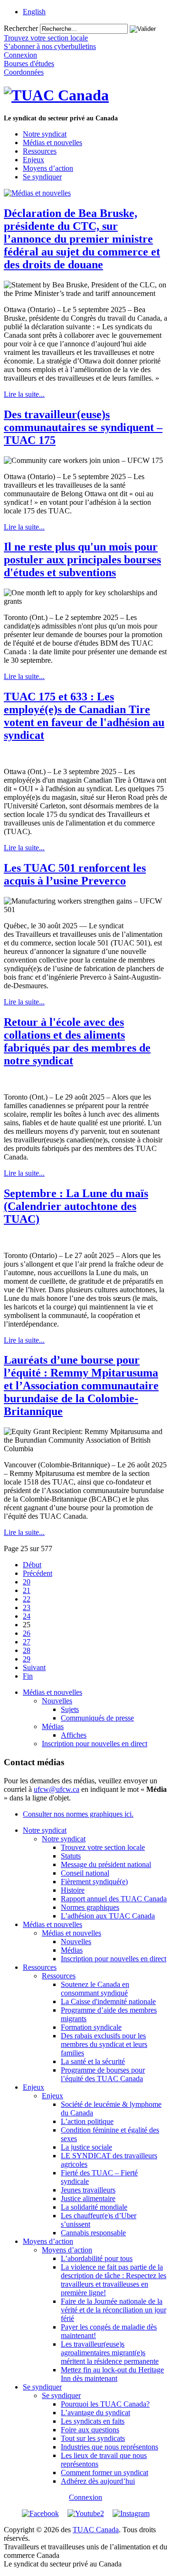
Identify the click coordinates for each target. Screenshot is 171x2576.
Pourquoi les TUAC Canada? (105, 2404)
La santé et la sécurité (93, 2061)
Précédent (38, 1573)
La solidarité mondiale (94, 2207)
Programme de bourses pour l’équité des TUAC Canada (103, 2074)
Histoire (73, 1890)
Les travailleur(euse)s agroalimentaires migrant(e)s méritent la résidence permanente (110, 2353)
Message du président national (106, 1864)
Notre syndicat (45, 134)
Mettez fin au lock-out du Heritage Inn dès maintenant (112, 2374)
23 (27, 1608)
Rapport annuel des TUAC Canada (114, 1899)
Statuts (71, 1856)
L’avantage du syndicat (95, 2413)
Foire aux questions (90, 2430)
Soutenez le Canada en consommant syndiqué (95, 1989)
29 (27, 1659)
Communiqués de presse (97, 1718)
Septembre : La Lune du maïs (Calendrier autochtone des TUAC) (76, 1206)
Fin (28, 1676)
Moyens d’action (48, 168)
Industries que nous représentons (109, 2447)
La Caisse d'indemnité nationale (108, 2001)
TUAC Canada (96, 2530)
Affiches (74, 1735)
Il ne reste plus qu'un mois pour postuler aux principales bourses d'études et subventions (82, 560)
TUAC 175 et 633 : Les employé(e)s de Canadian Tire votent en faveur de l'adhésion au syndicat (84, 716)
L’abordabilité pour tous (97, 2258)
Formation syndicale (91, 2027)
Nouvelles (57, 1701)
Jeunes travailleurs (88, 2190)
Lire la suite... (24, 394)
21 (27, 1590)
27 (27, 1642)
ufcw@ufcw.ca (57, 1789)
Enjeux (33, 160)
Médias (53, 1726)
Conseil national (85, 1873)
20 (27, 1582)
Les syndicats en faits (93, 2421)
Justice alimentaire (88, 2198)
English (34, 12)
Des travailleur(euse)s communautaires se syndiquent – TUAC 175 (83, 427)
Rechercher (21, 28)
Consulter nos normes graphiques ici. (78, 1814)
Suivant (34, 1667)
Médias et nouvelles (52, 143)
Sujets (70, 1709)
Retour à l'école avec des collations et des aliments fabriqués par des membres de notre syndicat (77, 1041)
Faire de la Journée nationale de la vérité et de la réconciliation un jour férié (114, 2310)
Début (32, 1565)
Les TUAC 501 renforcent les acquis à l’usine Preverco (75, 874)
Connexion (85, 2497)
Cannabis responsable (93, 2233)
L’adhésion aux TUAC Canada (108, 1916)
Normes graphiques (90, 1907)
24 (27, 1616)
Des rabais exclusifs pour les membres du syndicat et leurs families (104, 2044)
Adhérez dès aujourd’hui (98, 2481)
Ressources (40, 151)
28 (27, 1650)
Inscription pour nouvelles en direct (95, 1744)
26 (27, 1633)
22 (27, 1599)
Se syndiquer (42, 177)
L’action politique (87, 2121)
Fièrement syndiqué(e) (94, 1882)
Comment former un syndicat (104, 2473)
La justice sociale (86, 2147)
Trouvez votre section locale (103, 1847)
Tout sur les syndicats (93, 2438)
